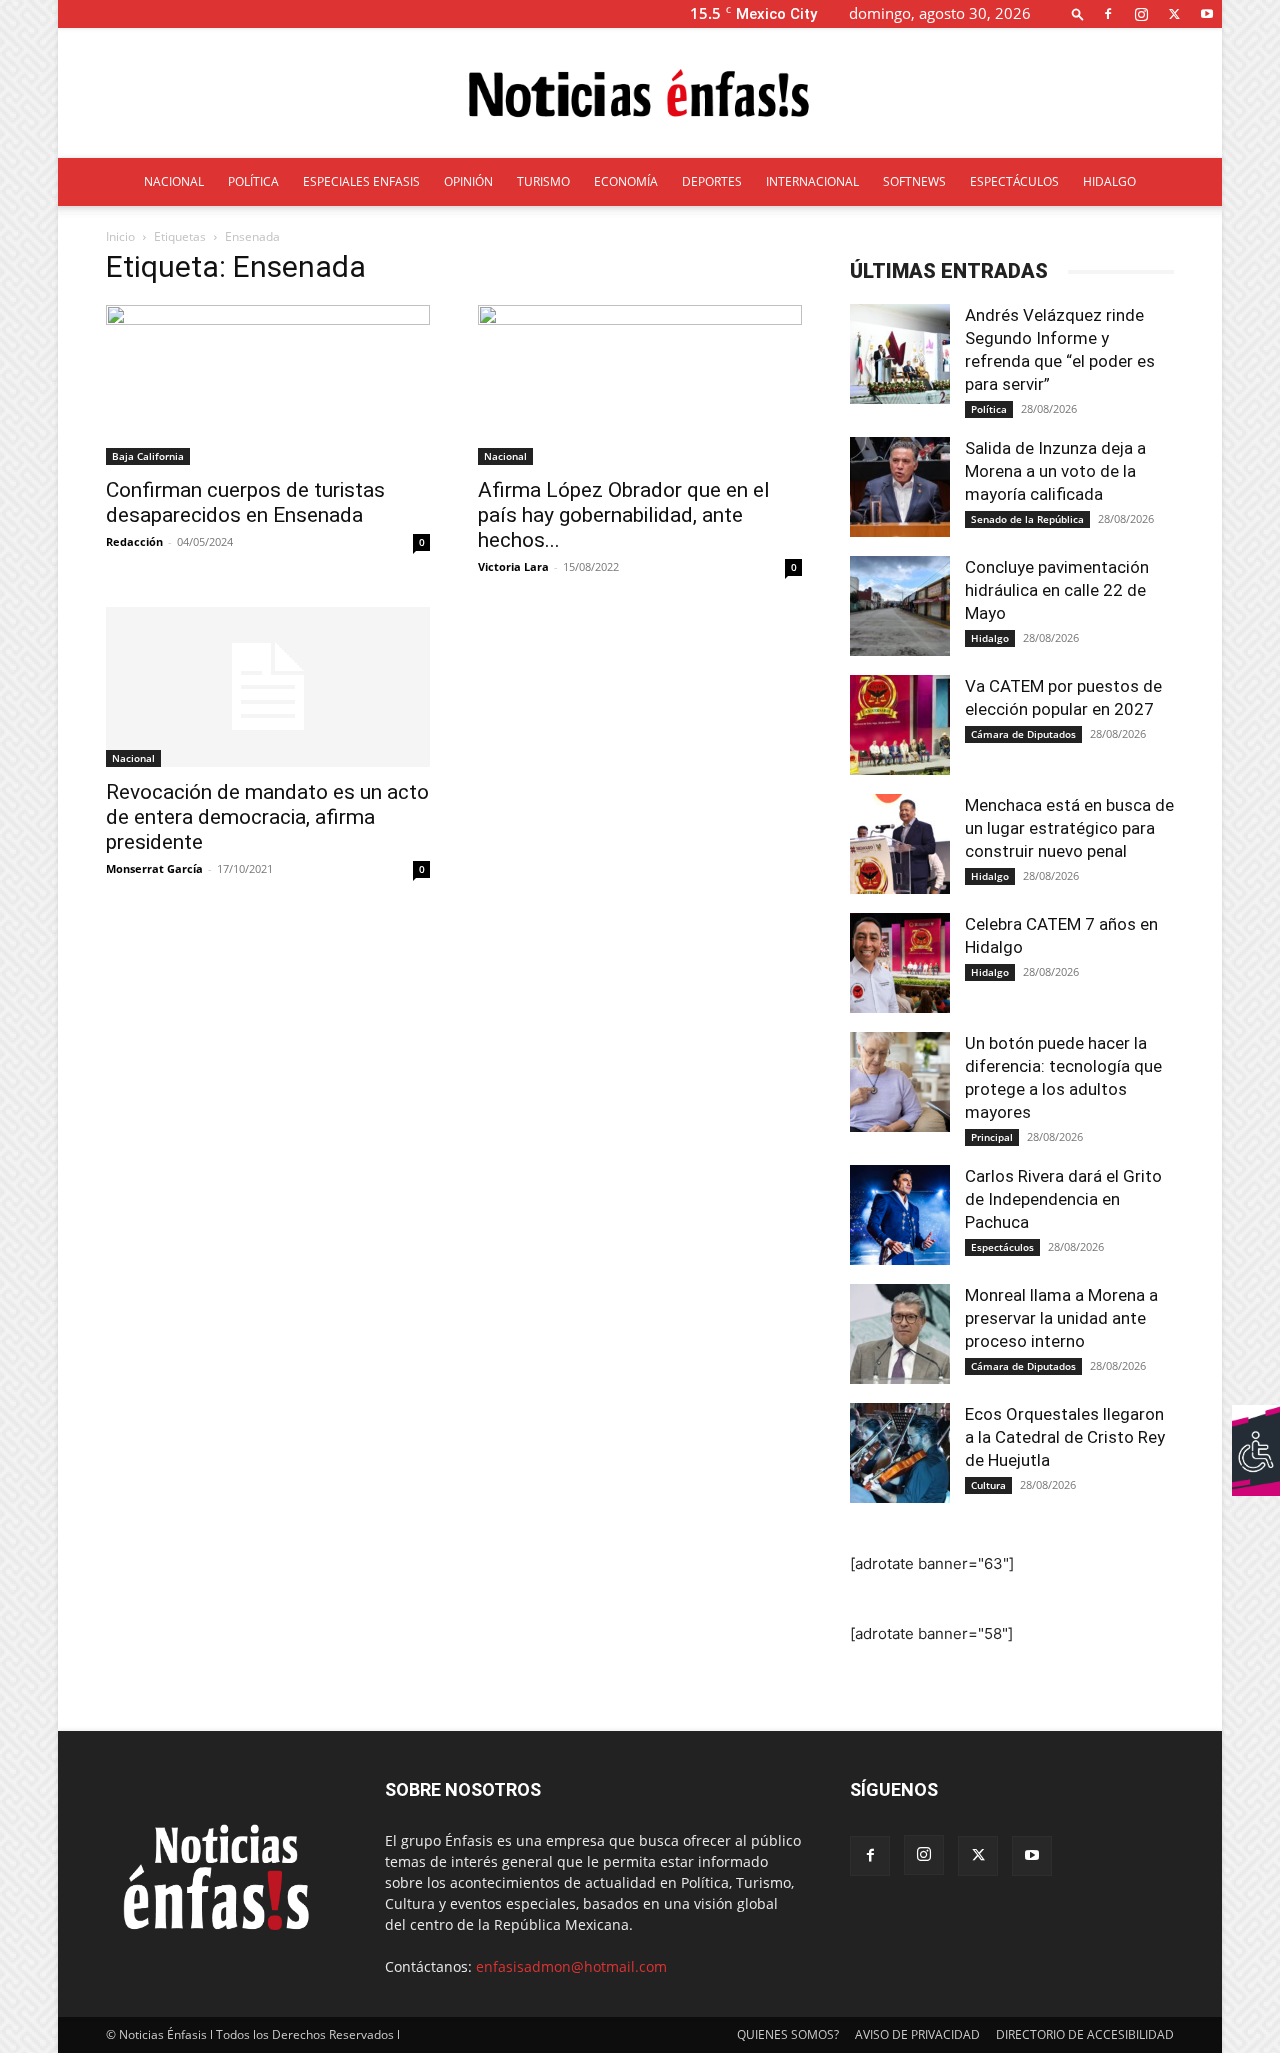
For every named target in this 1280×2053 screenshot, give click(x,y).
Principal (992, 1137)
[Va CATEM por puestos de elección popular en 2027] (900, 725)
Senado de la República (1027, 519)
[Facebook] (1108, 13)
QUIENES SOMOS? (788, 2034)
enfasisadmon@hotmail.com (571, 1966)
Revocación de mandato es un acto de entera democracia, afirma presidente (267, 817)
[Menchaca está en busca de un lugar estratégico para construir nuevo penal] (900, 844)
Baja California (148, 456)
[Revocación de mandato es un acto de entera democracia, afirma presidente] (268, 687)
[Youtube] (1207, 13)
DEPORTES (712, 181)
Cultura (988, 1485)
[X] (1174, 13)
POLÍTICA (253, 181)
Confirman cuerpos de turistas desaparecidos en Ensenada (245, 502)
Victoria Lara (513, 566)
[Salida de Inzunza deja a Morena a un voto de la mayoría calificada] (900, 487)
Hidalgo (990, 638)
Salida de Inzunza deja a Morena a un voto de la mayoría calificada (1055, 471)
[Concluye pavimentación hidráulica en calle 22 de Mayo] (900, 606)
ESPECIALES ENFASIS (361, 181)
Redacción (134, 541)
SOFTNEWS (914, 181)
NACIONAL (174, 181)
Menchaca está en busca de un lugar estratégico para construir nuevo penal (1069, 828)
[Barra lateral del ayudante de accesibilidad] (1256, 1429)
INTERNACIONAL (812, 181)
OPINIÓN (468, 181)
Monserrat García (154, 868)
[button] (1078, 13)
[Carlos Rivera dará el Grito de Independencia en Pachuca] (900, 1215)
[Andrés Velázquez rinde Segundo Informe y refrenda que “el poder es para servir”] (900, 354)
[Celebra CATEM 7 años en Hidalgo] (900, 963)
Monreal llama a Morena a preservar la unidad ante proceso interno (1061, 1318)
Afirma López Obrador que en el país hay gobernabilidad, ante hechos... (624, 515)
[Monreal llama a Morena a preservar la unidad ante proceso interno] (900, 1334)
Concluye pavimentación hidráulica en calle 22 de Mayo (1057, 590)
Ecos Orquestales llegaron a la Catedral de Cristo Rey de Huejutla (1065, 1437)
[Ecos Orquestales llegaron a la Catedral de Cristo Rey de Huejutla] (900, 1453)
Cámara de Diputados (1023, 734)
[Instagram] (1141, 13)
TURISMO (543, 181)
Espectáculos (1002, 1247)
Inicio (120, 236)
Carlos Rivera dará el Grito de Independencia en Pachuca (1063, 1199)
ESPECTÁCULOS (1014, 181)
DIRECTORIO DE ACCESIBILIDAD (1085, 2034)
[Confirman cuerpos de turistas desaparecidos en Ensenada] (268, 385)
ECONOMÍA (626, 181)
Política (989, 409)
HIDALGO (1109, 181)
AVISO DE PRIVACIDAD (917, 2034)
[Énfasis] (640, 94)
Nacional (505, 456)
